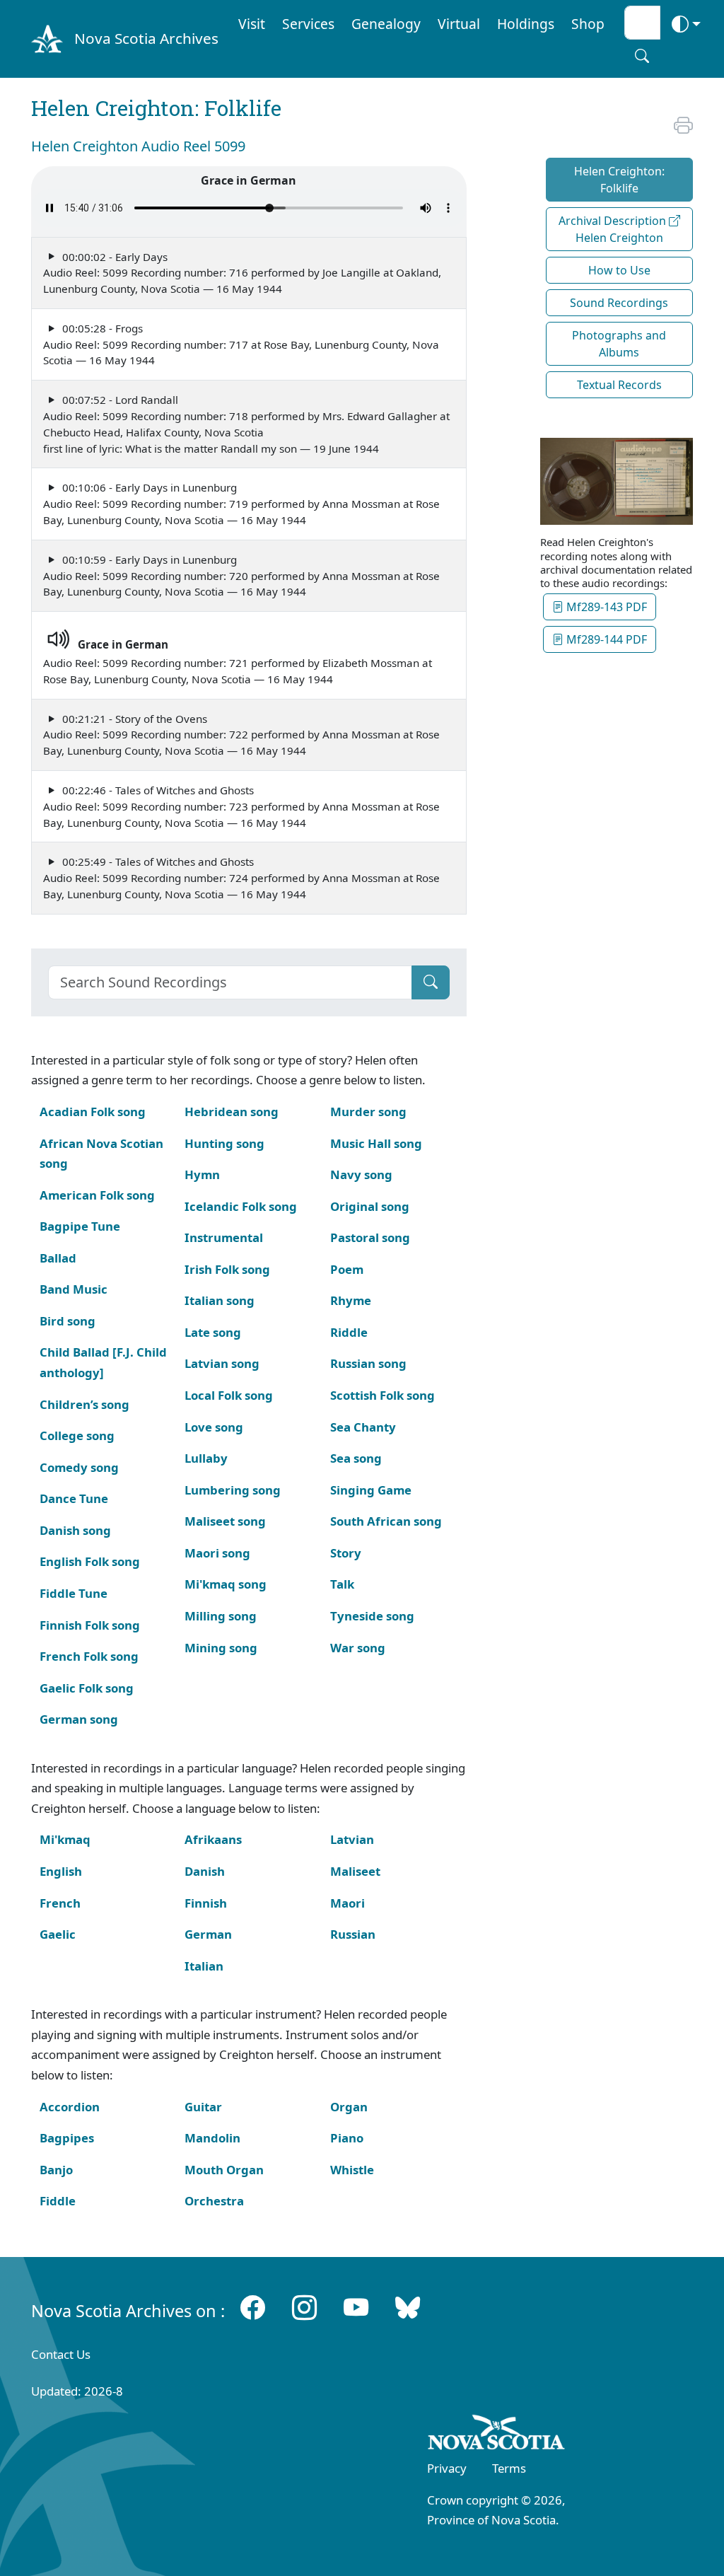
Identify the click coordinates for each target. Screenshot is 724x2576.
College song (77, 1435)
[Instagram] (304, 2307)
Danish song (75, 1530)
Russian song (368, 1363)
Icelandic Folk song (241, 1206)
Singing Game (371, 1490)
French (60, 1903)
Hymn (202, 1174)
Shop (588, 24)
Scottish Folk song (383, 1395)
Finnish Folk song (90, 1625)
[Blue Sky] (408, 2307)
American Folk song (97, 1195)
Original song (370, 1206)
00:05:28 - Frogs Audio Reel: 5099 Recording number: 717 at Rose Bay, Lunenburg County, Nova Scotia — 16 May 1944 (241, 344)
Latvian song (222, 1363)
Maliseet (355, 1871)
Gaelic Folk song (87, 1688)
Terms (509, 2468)
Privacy (447, 2468)
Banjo (56, 2170)
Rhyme (351, 1300)
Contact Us (61, 2354)
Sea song (356, 1458)
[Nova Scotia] (497, 2435)
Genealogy (386, 24)
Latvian (352, 1839)
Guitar (203, 2107)
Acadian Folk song (93, 1112)
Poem (347, 1269)
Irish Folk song (227, 1269)
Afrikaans (213, 1839)
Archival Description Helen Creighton (614, 229)
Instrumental (224, 1237)
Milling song (221, 1616)
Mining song (221, 1648)
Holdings (526, 24)
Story (346, 1553)
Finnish (206, 1903)
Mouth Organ (224, 2170)
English (61, 1871)
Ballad (58, 1258)
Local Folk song (229, 1395)
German (208, 1934)
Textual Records (619, 385)
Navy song (361, 1174)
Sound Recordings (619, 303)
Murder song (368, 1112)
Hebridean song (232, 1112)
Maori (348, 1903)
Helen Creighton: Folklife (619, 180)
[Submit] (431, 982)
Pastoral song (370, 1237)
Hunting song (224, 1143)
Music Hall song (376, 1143)
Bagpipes (67, 2138)
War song (358, 1648)
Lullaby (206, 1458)
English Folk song (90, 1561)
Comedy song (79, 1467)
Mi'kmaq (65, 1839)
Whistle (352, 2170)
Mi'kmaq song (226, 1584)
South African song (386, 1521)
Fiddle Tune (74, 1593)
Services (308, 24)
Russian (353, 1934)
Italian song (220, 1300)
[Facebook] (253, 2307)
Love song (214, 1427)
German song (79, 1719)
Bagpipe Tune (80, 1226)
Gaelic (58, 1934)
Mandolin (212, 2138)
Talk (342, 1584)
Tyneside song (372, 1616)
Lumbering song (233, 1490)
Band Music (74, 1289)
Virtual (459, 24)
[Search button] (642, 56)
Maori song (217, 1553)
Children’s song (84, 1404)
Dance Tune (74, 1498)
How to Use (619, 270)
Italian (204, 1966)
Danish (205, 1871)
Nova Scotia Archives (146, 38)
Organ (349, 2107)
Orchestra (214, 2201)
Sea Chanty (363, 1427)
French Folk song (89, 1656)
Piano (347, 2138)
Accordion (70, 2107)
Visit (252, 24)
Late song (213, 1332)
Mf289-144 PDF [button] (605, 639)
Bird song (68, 1321)
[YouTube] (356, 2307)
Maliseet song (225, 1521)
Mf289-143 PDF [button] (605, 607)
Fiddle (58, 2201)
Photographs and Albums (619, 344)
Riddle (349, 1332)
